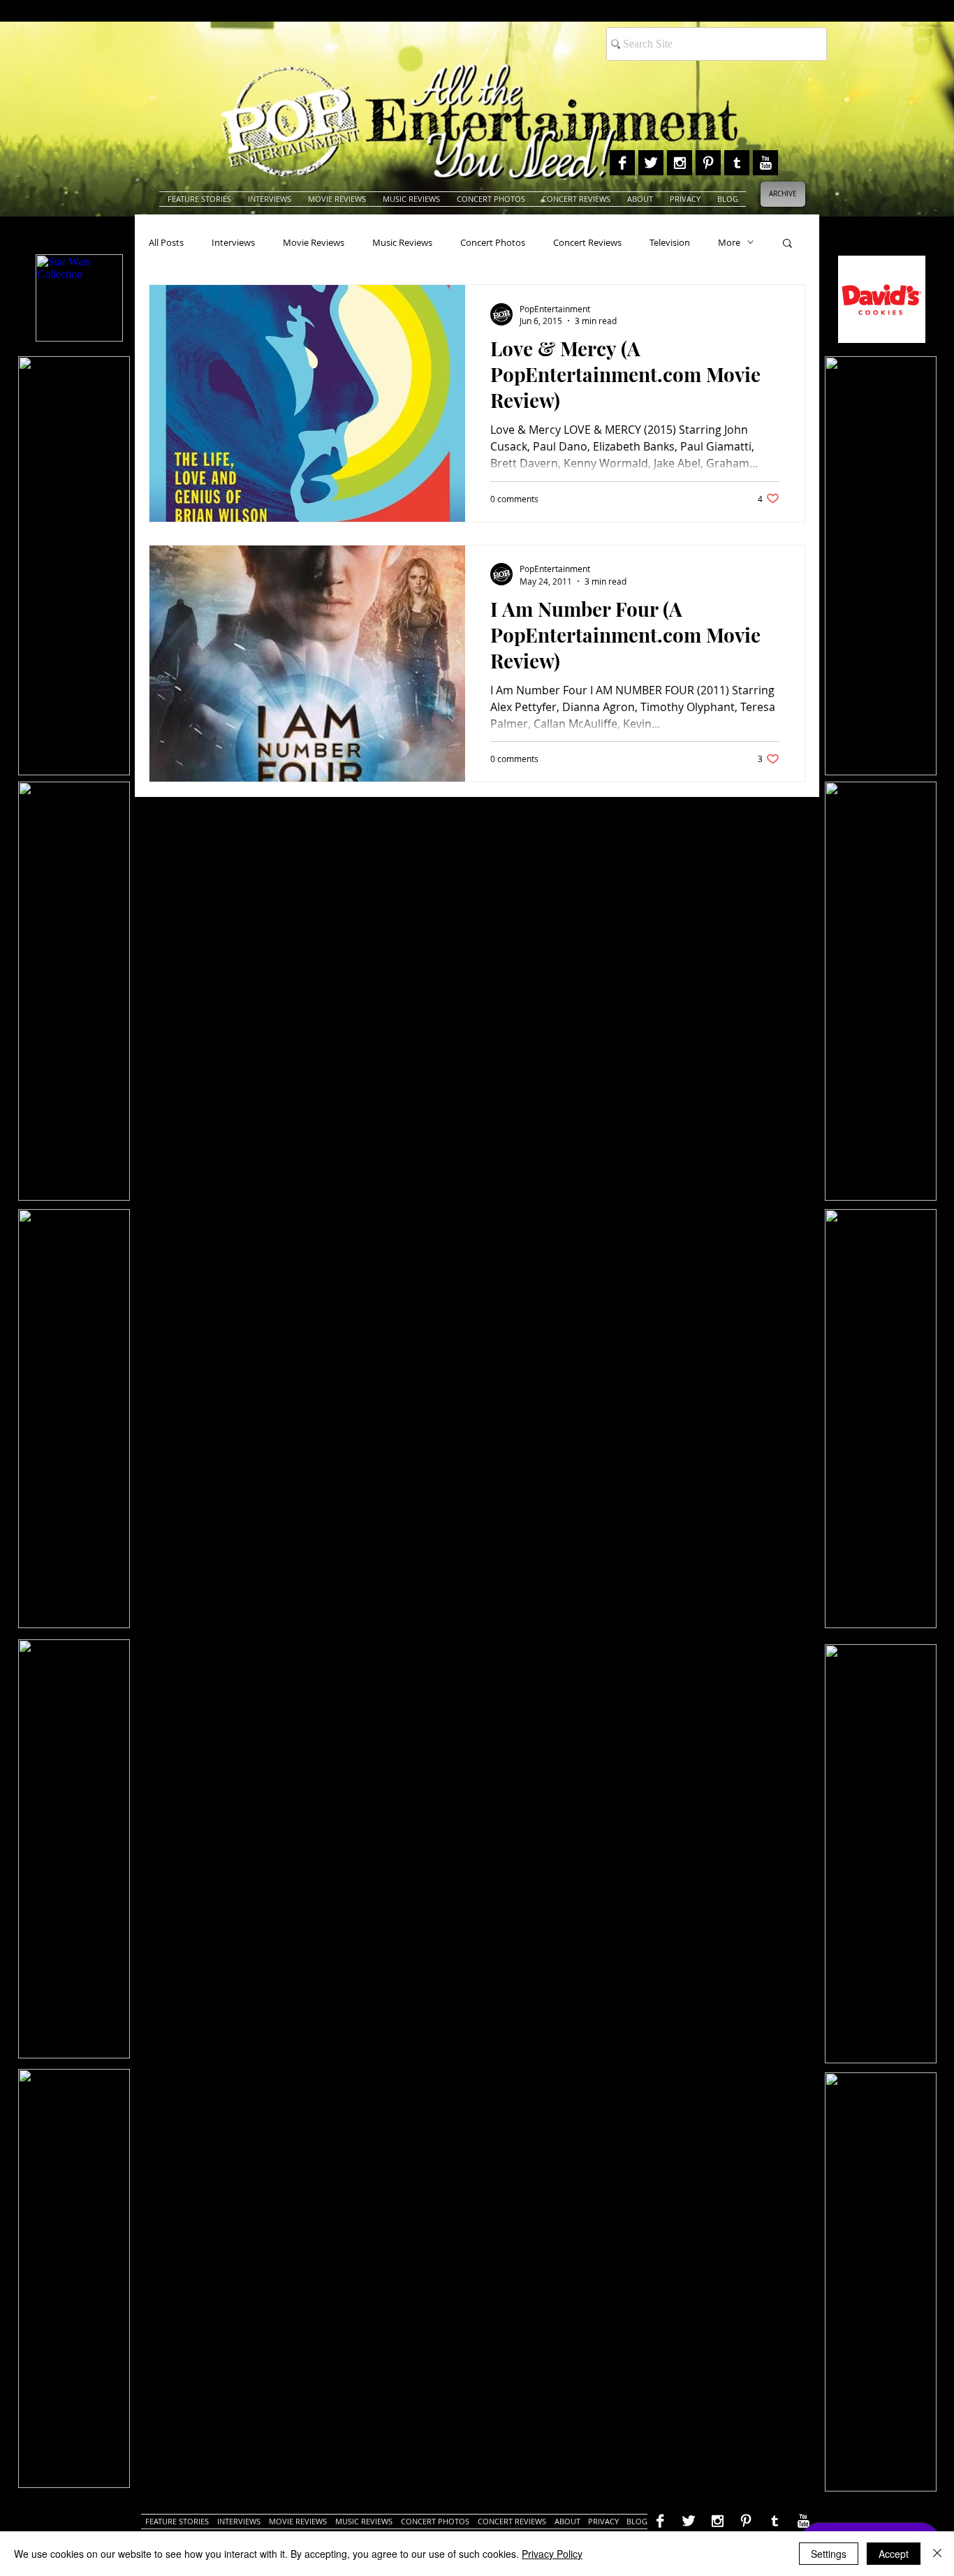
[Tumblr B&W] (737, 163)
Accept (894, 2554)
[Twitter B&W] (651, 163)
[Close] (937, 2554)
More (729, 242)
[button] (787, 244)
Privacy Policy (552, 2554)
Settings (829, 2554)
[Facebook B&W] (622, 163)
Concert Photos (493, 242)
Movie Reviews (314, 242)
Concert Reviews (587, 242)
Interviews (233, 242)
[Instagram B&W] (680, 163)
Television (670, 242)
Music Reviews (402, 242)
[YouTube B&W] (765, 163)
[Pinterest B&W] (708, 163)
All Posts (166, 242)
